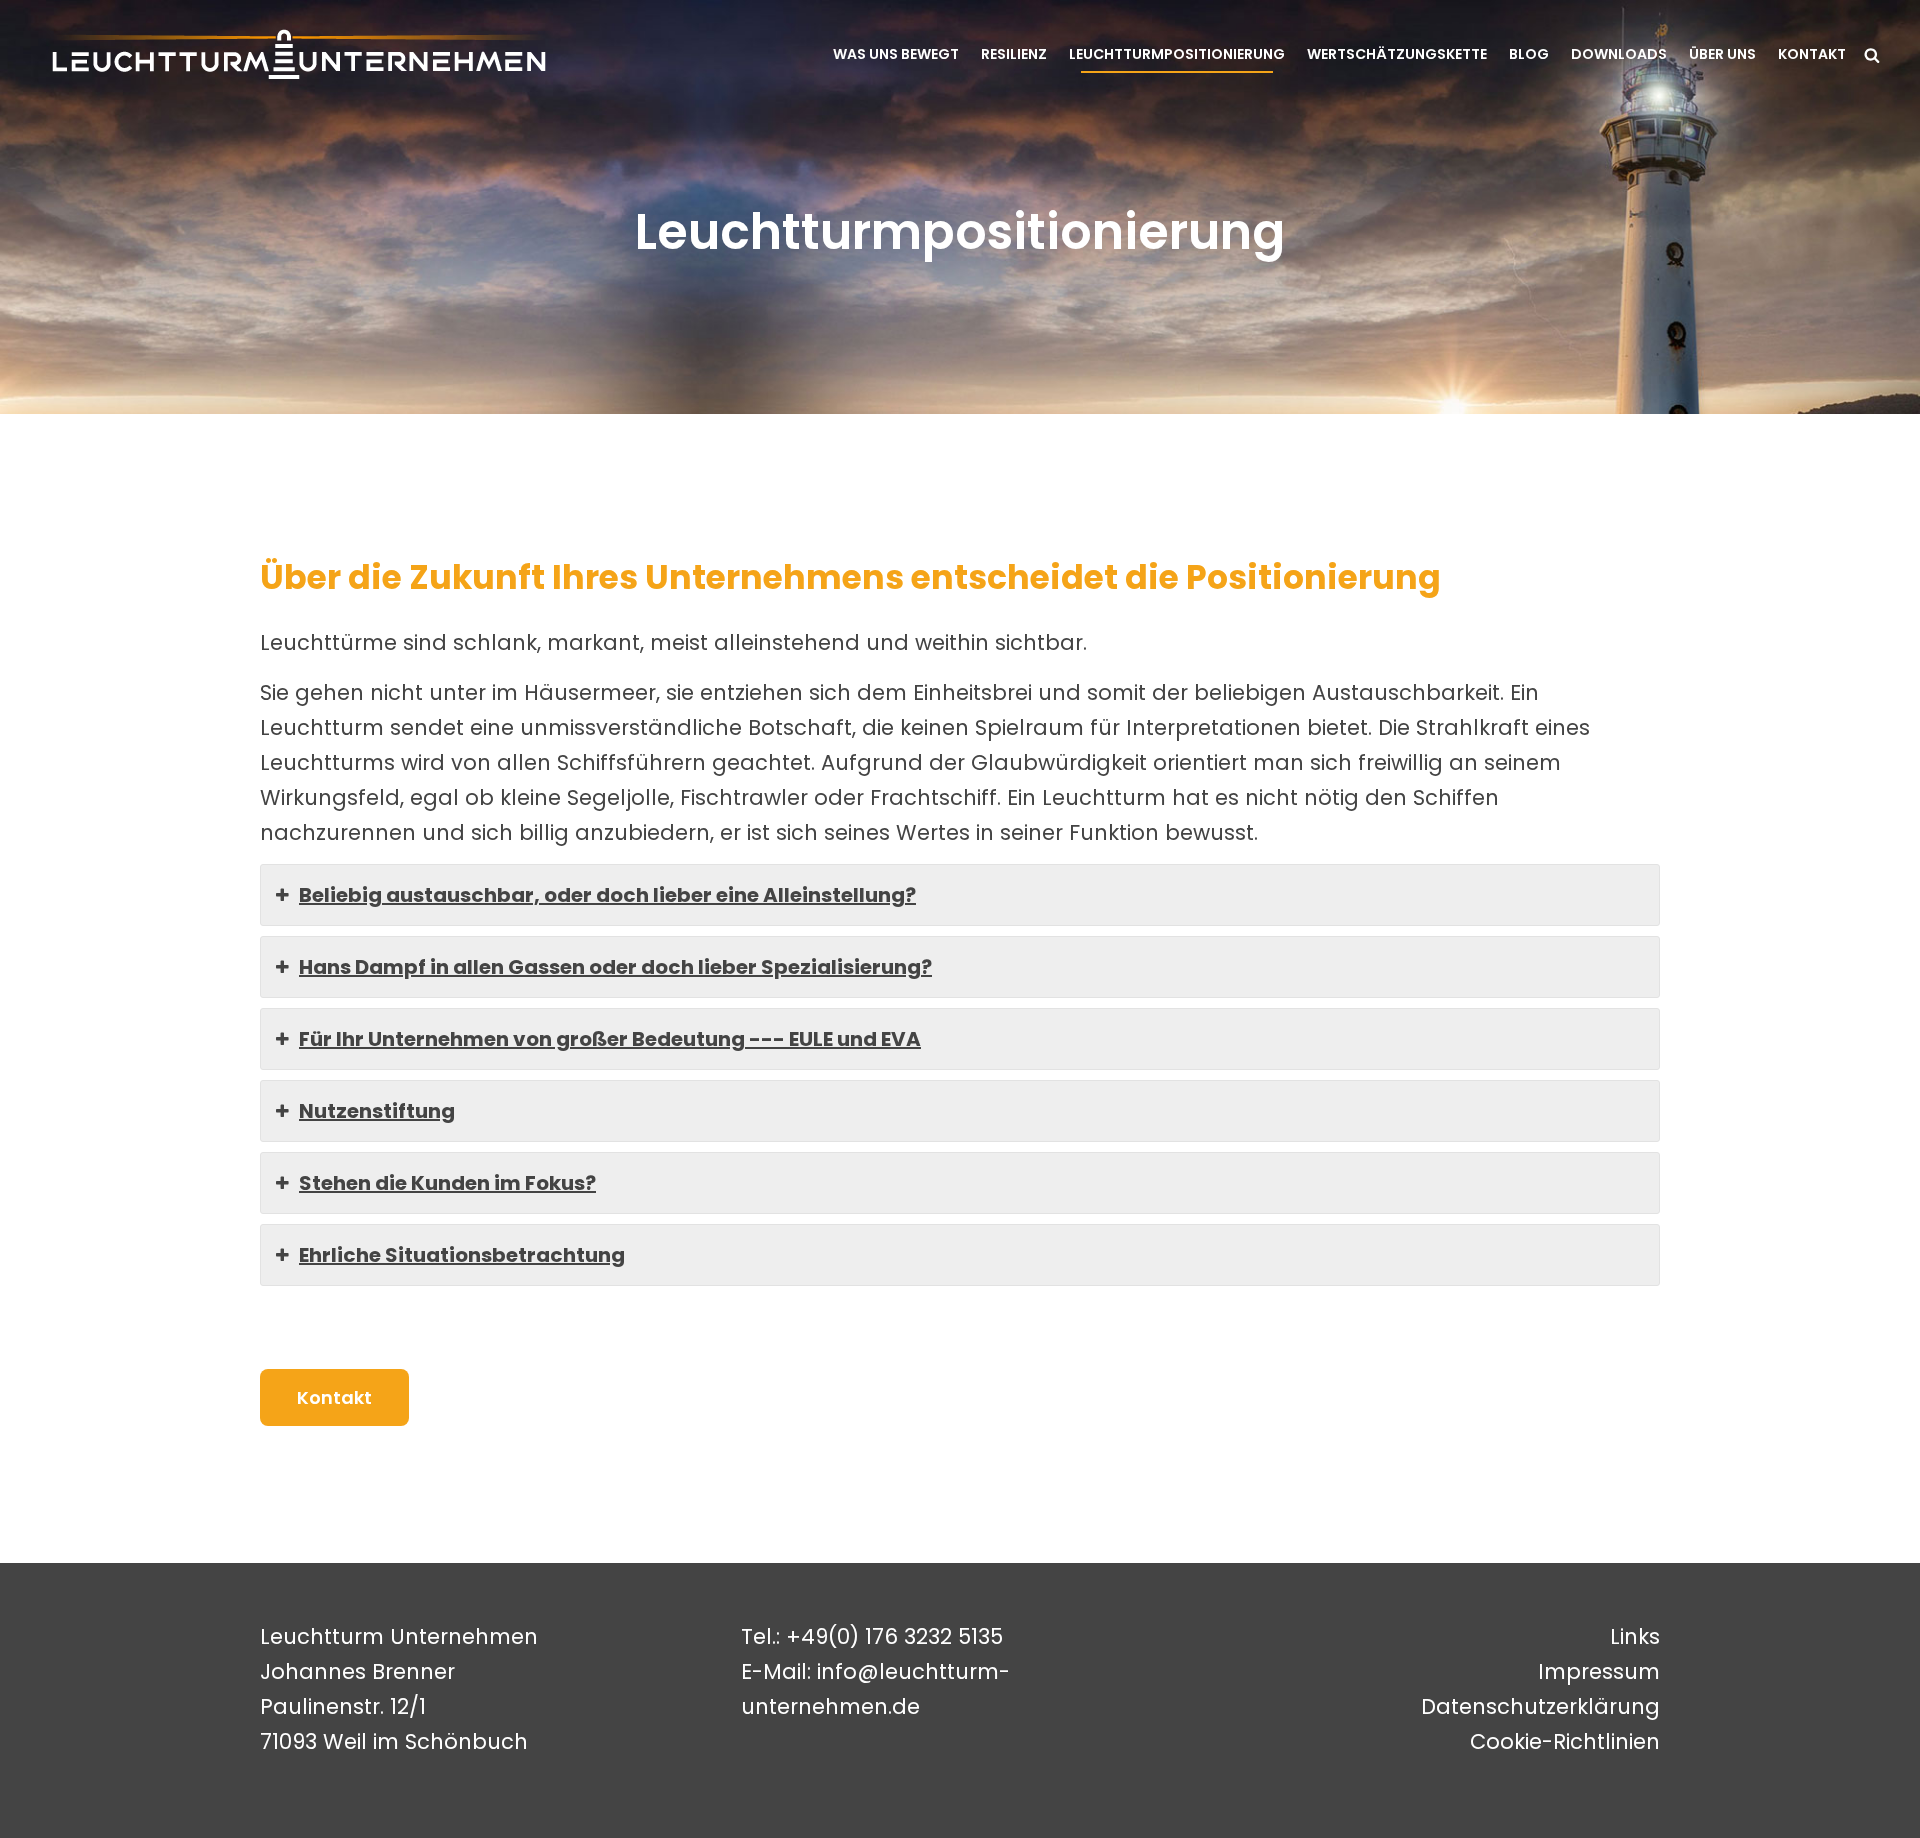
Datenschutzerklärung (1540, 1706)
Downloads (1619, 54)
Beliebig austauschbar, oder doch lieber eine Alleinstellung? (607, 895)
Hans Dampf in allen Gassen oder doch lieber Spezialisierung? (615, 967)
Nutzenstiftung (377, 1111)
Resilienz (1014, 54)
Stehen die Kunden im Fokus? (447, 1183)
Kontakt (1812, 54)
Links (1635, 1636)
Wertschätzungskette (1397, 54)
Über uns (1722, 54)
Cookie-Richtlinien (1565, 1741)
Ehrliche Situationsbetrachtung (462, 1255)
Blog (1529, 54)
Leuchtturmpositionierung (1177, 54)
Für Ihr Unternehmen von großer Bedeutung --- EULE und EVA (610, 1039)
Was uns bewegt (896, 54)
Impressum (1599, 1671)
